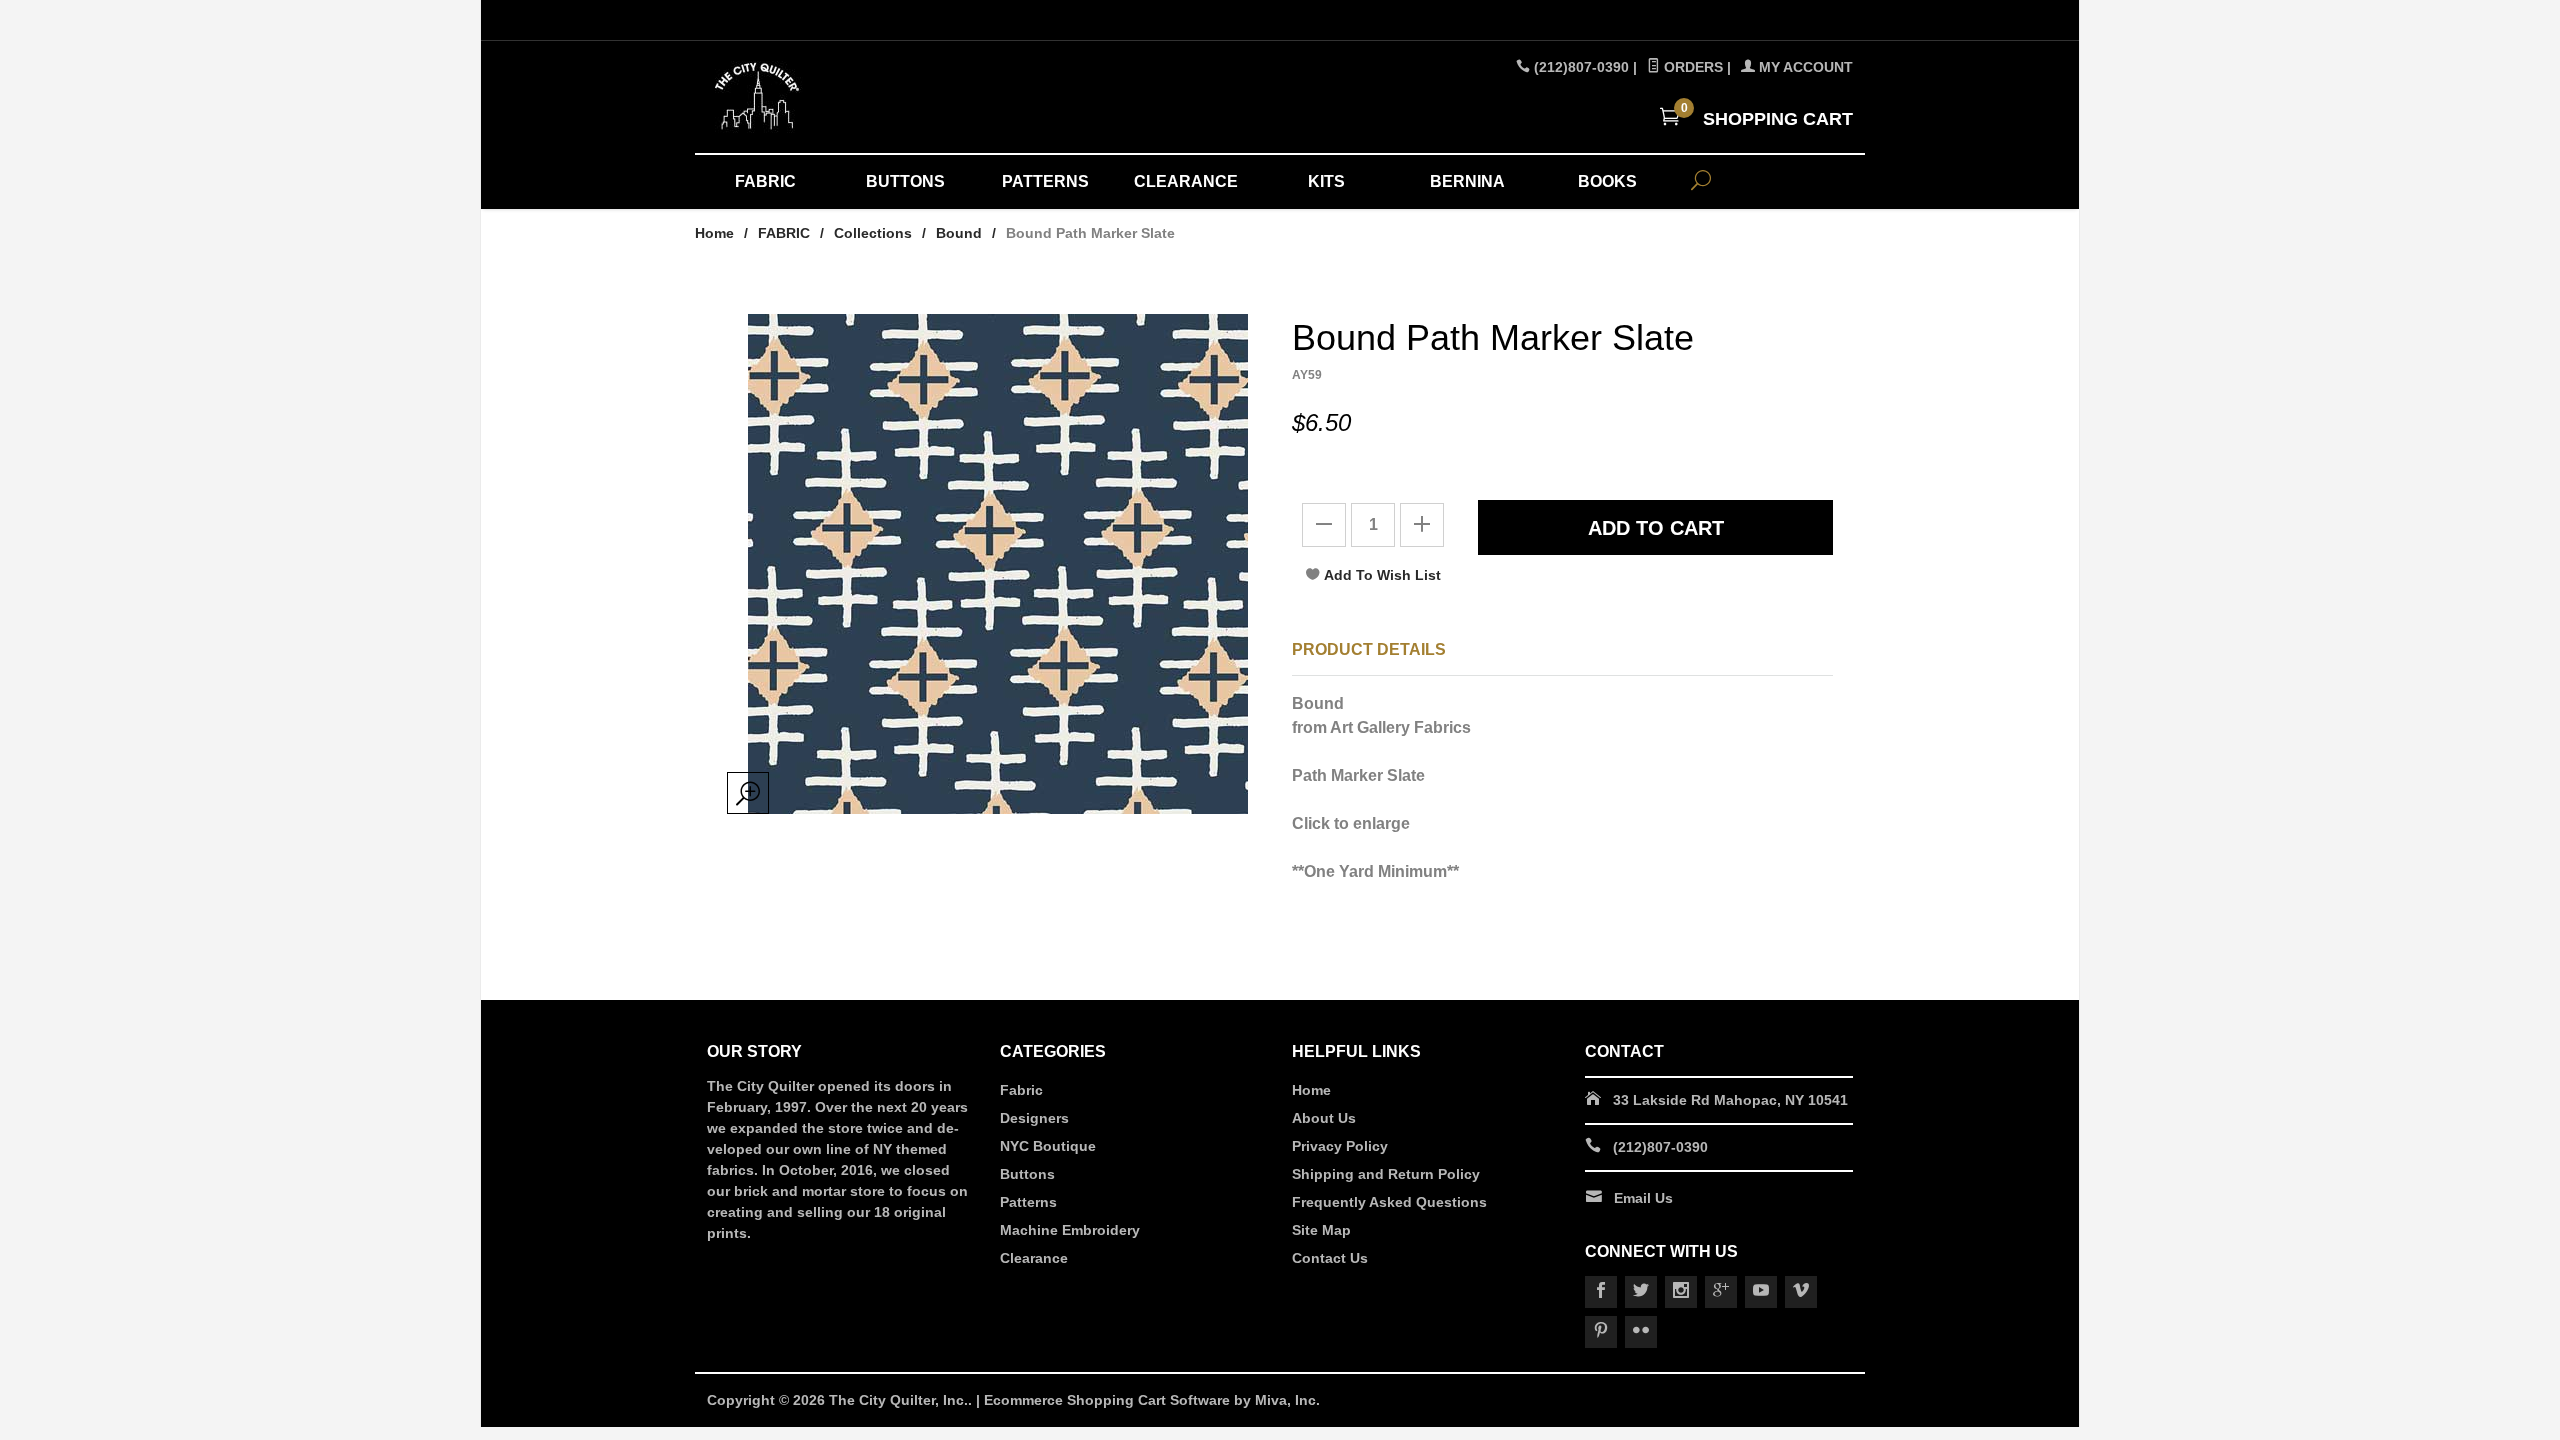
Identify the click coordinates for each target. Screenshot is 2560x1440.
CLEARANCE (1186, 181)
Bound (959, 233)
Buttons (1027, 1174)
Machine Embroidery (1070, 1230)
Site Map (1321, 1230)
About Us (1324, 1118)
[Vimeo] (1801, 1292)
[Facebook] (1601, 1292)
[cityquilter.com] (890, 97)
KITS (1326, 181)
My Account (1804, 67)
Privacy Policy (1340, 1146)
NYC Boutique (1048, 1146)
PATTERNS (1045, 181)
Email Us (1643, 1198)
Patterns (1028, 1202)
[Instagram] (1681, 1292)
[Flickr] (1641, 1332)
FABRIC (765, 181)
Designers (1034, 1118)
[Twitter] (1641, 1292)
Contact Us (1330, 1258)
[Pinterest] (1601, 1332)
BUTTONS (905, 181)
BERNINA (1467, 181)
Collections (873, 233)
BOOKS (1607, 181)
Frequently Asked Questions (1389, 1202)
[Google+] (1721, 1292)
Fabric (1021, 1090)
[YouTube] (1761, 1292)
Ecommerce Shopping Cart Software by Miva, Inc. (1152, 1400)
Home (714, 233)
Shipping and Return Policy (1386, 1174)
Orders (1691, 67)
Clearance (1034, 1258)
